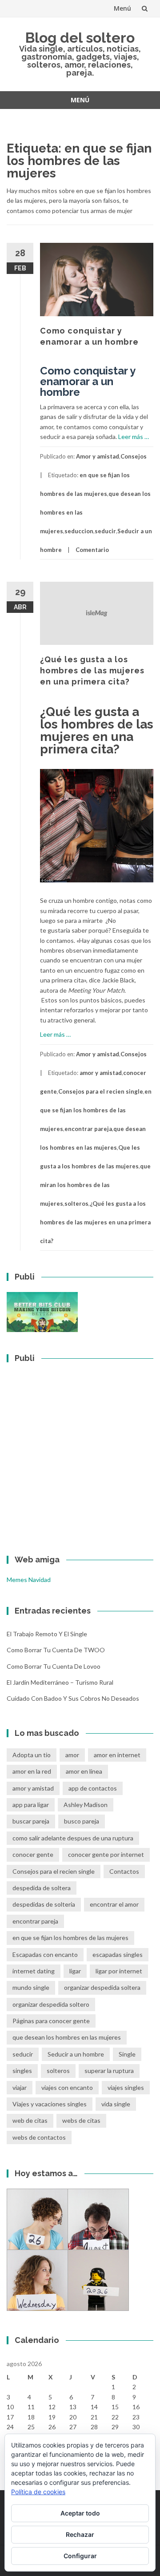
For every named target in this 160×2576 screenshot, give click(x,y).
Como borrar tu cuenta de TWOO (56, 1650)
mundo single (31, 1987)
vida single (116, 2104)
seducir (105, 531)
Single (127, 2054)
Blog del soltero (80, 38)
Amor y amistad (98, 456)
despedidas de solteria (44, 1904)
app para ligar (31, 1805)
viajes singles (126, 2087)
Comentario (92, 550)
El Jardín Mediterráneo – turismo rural (60, 1682)
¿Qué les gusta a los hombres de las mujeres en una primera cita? (92, 670)
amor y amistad (101, 1073)
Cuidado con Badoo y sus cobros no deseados (73, 1698)
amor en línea (84, 1771)
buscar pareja (31, 1821)
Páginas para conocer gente (51, 2021)
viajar (20, 2087)
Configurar (80, 2556)
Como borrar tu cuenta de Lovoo (54, 1666)
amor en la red (32, 1771)
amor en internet (117, 1755)
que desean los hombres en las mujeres (67, 2037)
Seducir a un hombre (76, 2054)
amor (72, 1755)
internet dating (34, 1971)
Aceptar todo (80, 2513)
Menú (122, 8)
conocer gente (33, 1854)
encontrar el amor (114, 1904)
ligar (75, 1971)
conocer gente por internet (106, 1854)
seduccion (79, 531)
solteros (76, 1203)
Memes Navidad (29, 1580)
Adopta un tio (32, 1755)
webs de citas (81, 2120)
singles (22, 2071)
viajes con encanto (67, 2087)
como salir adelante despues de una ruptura (73, 1838)
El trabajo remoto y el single (47, 1634)
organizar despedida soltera (102, 1987)
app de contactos (93, 1788)
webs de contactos (39, 2137)
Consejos (134, 456)
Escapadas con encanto (45, 1954)
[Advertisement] (80, 1453)
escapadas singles (118, 1954)
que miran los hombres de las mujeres (95, 1185)
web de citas (30, 2120)
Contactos (124, 1871)
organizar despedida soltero (51, 2004)
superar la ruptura (109, 2071)
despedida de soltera (42, 1888)
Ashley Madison (86, 1805)
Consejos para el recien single (101, 1091)
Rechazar (80, 2534)
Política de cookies (38, 2492)
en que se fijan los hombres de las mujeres (96, 1110)
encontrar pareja (88, 1129)
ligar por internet (119, 1971)
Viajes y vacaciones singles (50, 2104)
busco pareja (82, 1821)
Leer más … (134, 437)
